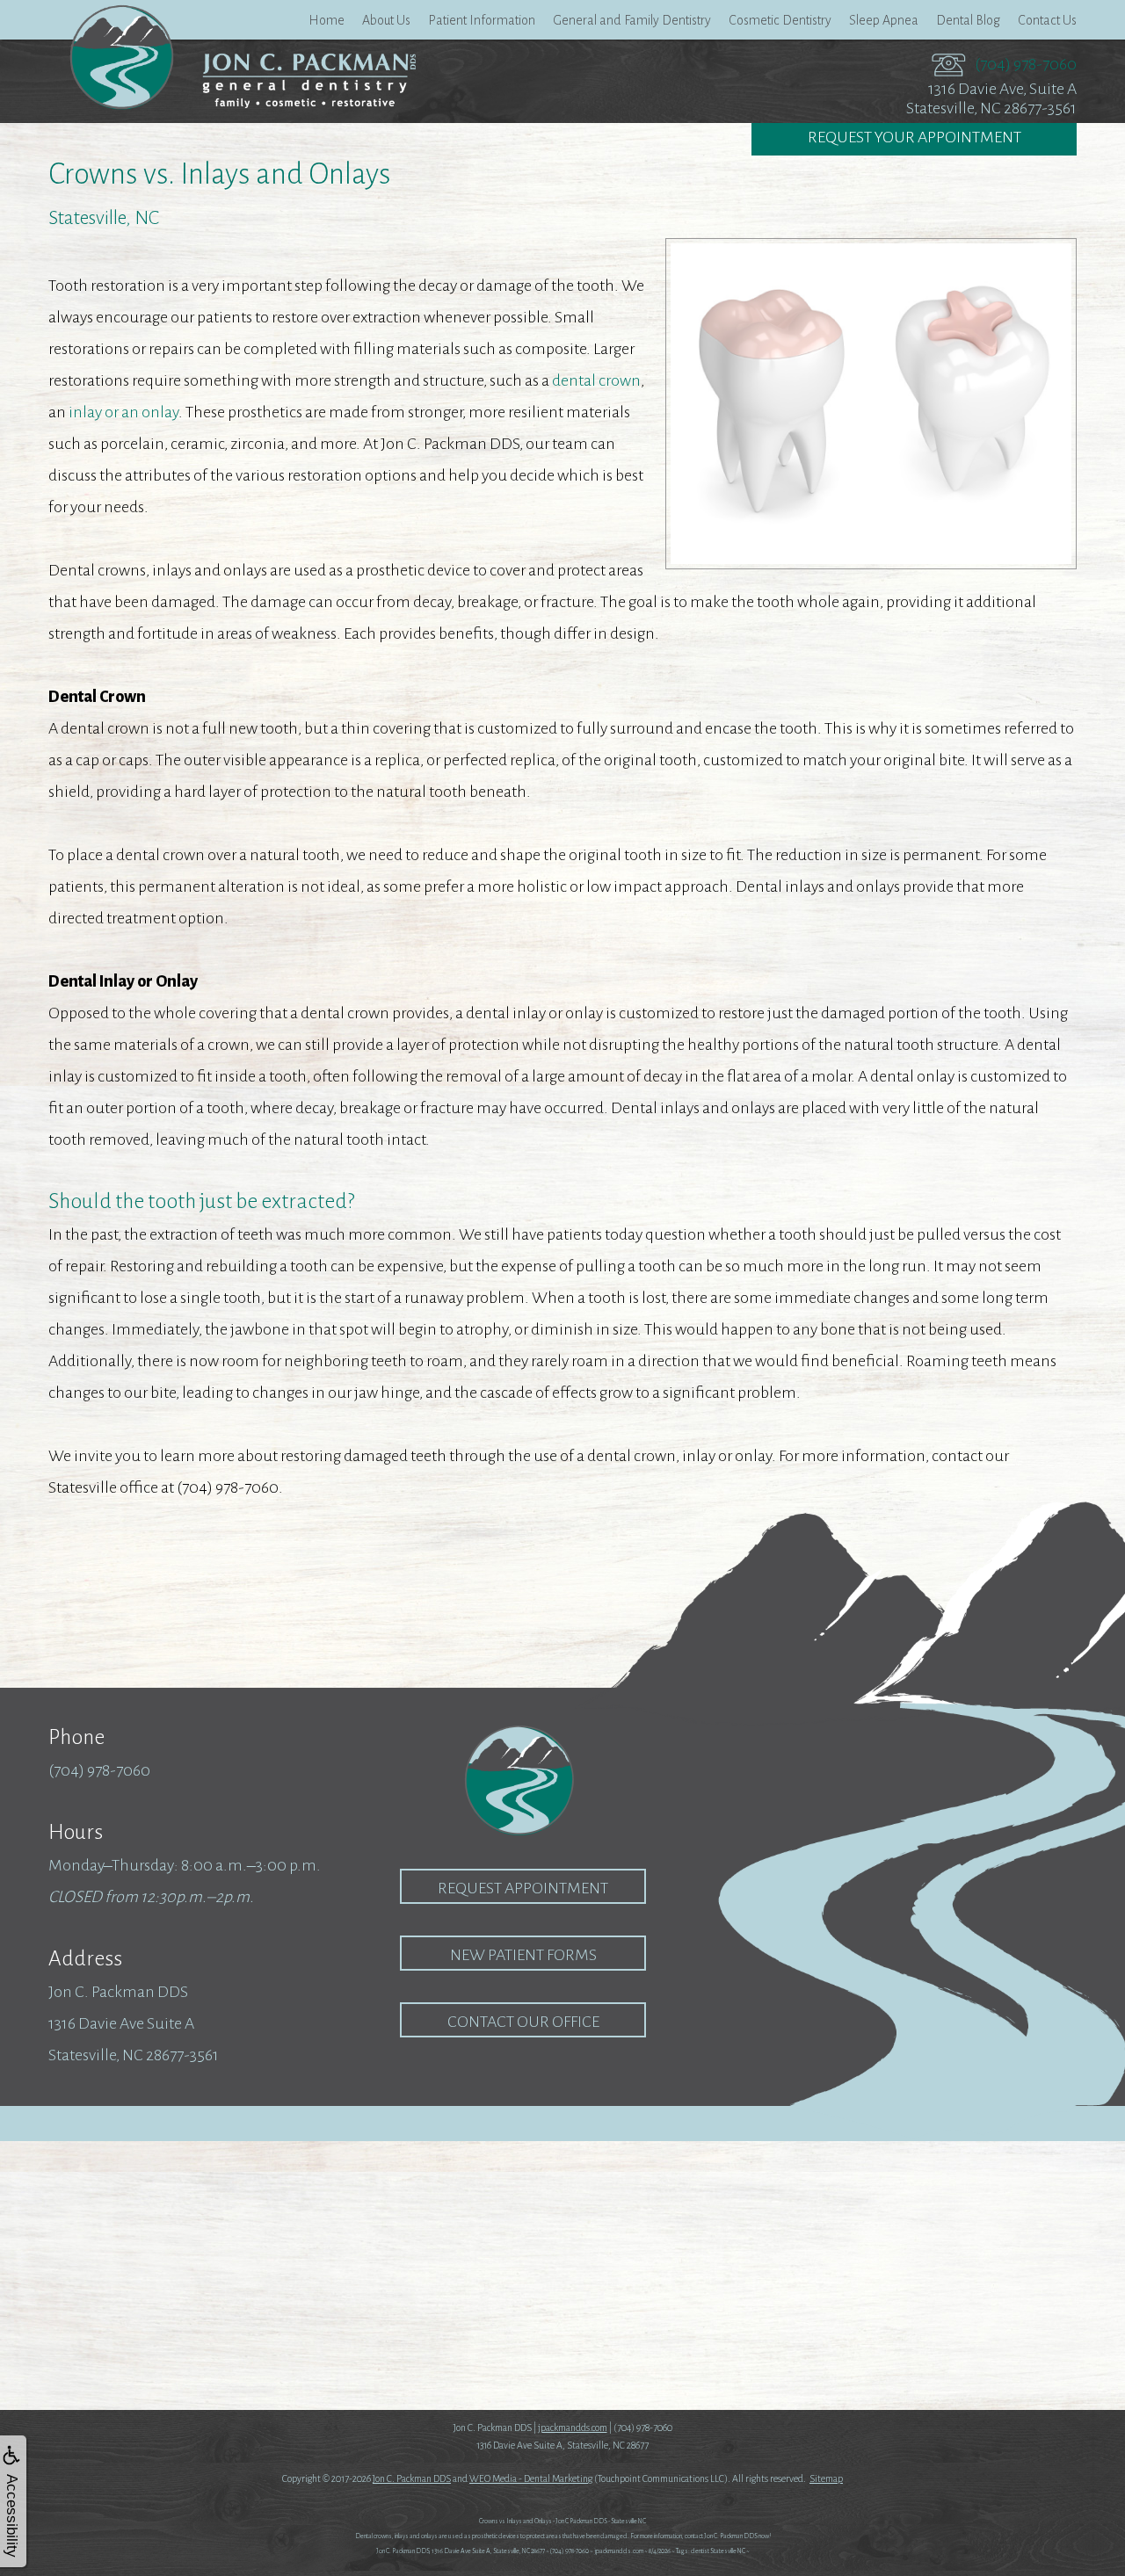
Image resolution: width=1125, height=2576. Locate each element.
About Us (386, 20)
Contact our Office (523, 2022)
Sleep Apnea (884, 20)
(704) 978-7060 (1026, 64)
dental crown (596, 380)
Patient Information (482, 20)
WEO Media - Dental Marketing (531, 2478)
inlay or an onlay (123, 412)
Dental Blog (968, 20)
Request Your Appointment (915, 137)
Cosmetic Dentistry (780, 20)
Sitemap (826, 2478)
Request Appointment (523, 1888)
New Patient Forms (523, 1955)
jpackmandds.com (573, 2428)
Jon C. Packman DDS (412, 2478)
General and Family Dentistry (632, 20)
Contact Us (1047, 20)
